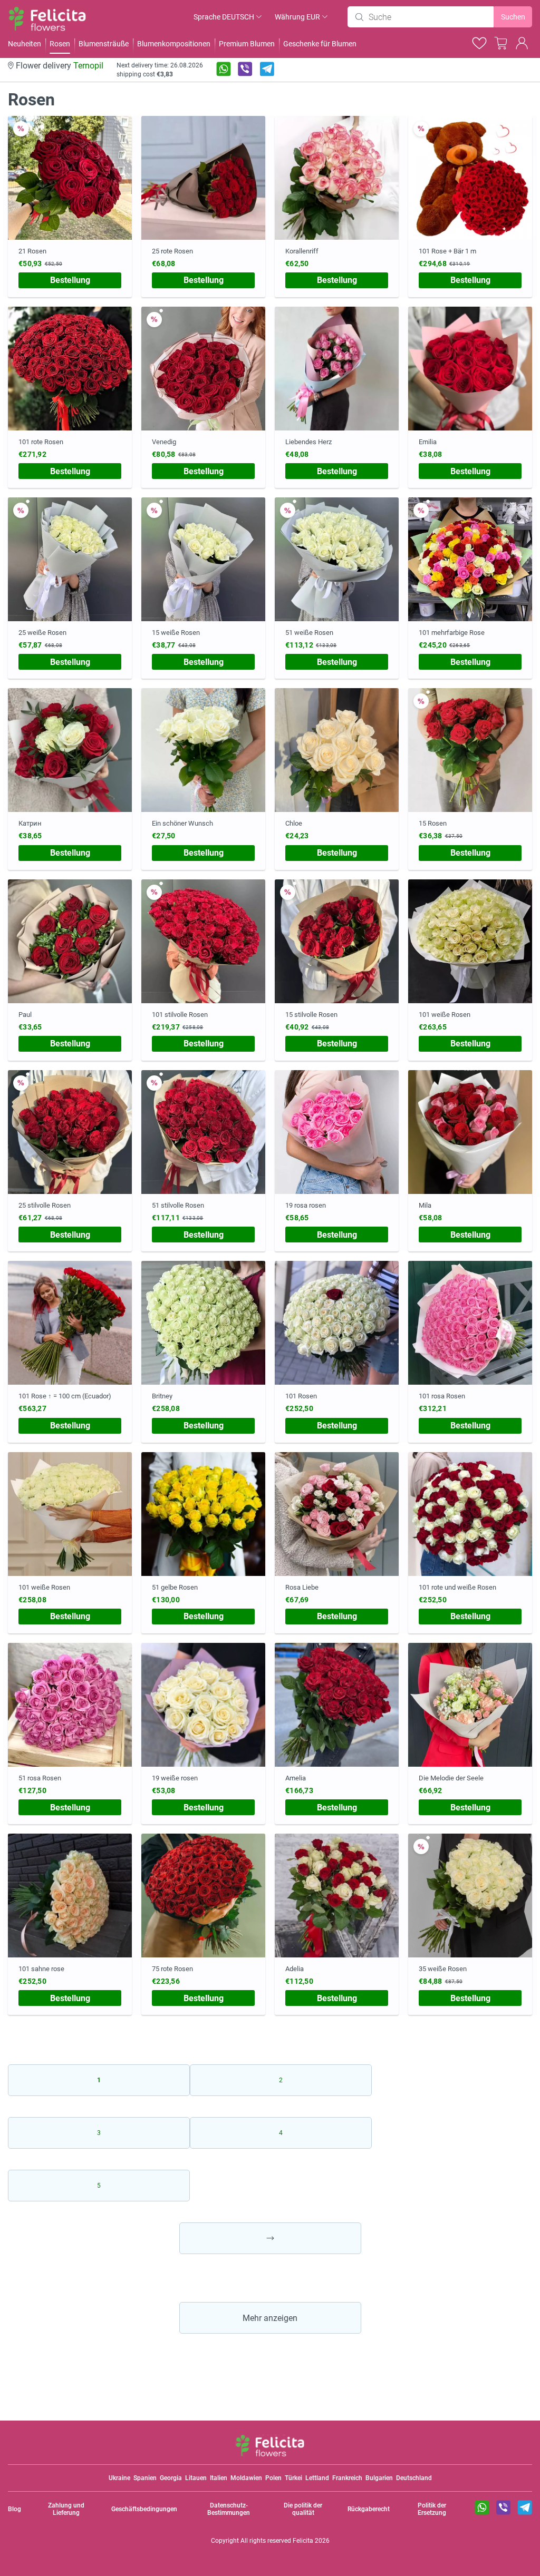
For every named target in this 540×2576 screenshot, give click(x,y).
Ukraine (119, 2478)
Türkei (293, 2478)
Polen (273, 2478)
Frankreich (347, 2478)
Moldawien (246, 2478)
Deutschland (414, 2478)
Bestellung (70, 280)
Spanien (145, 2478)
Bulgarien (379, 2478)
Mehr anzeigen (270, 2318)
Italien (219, 2478)
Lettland (317, 2478)
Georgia (171, 2478)
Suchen (513, 17)
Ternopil (88, 66)
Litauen (196, 2478)
